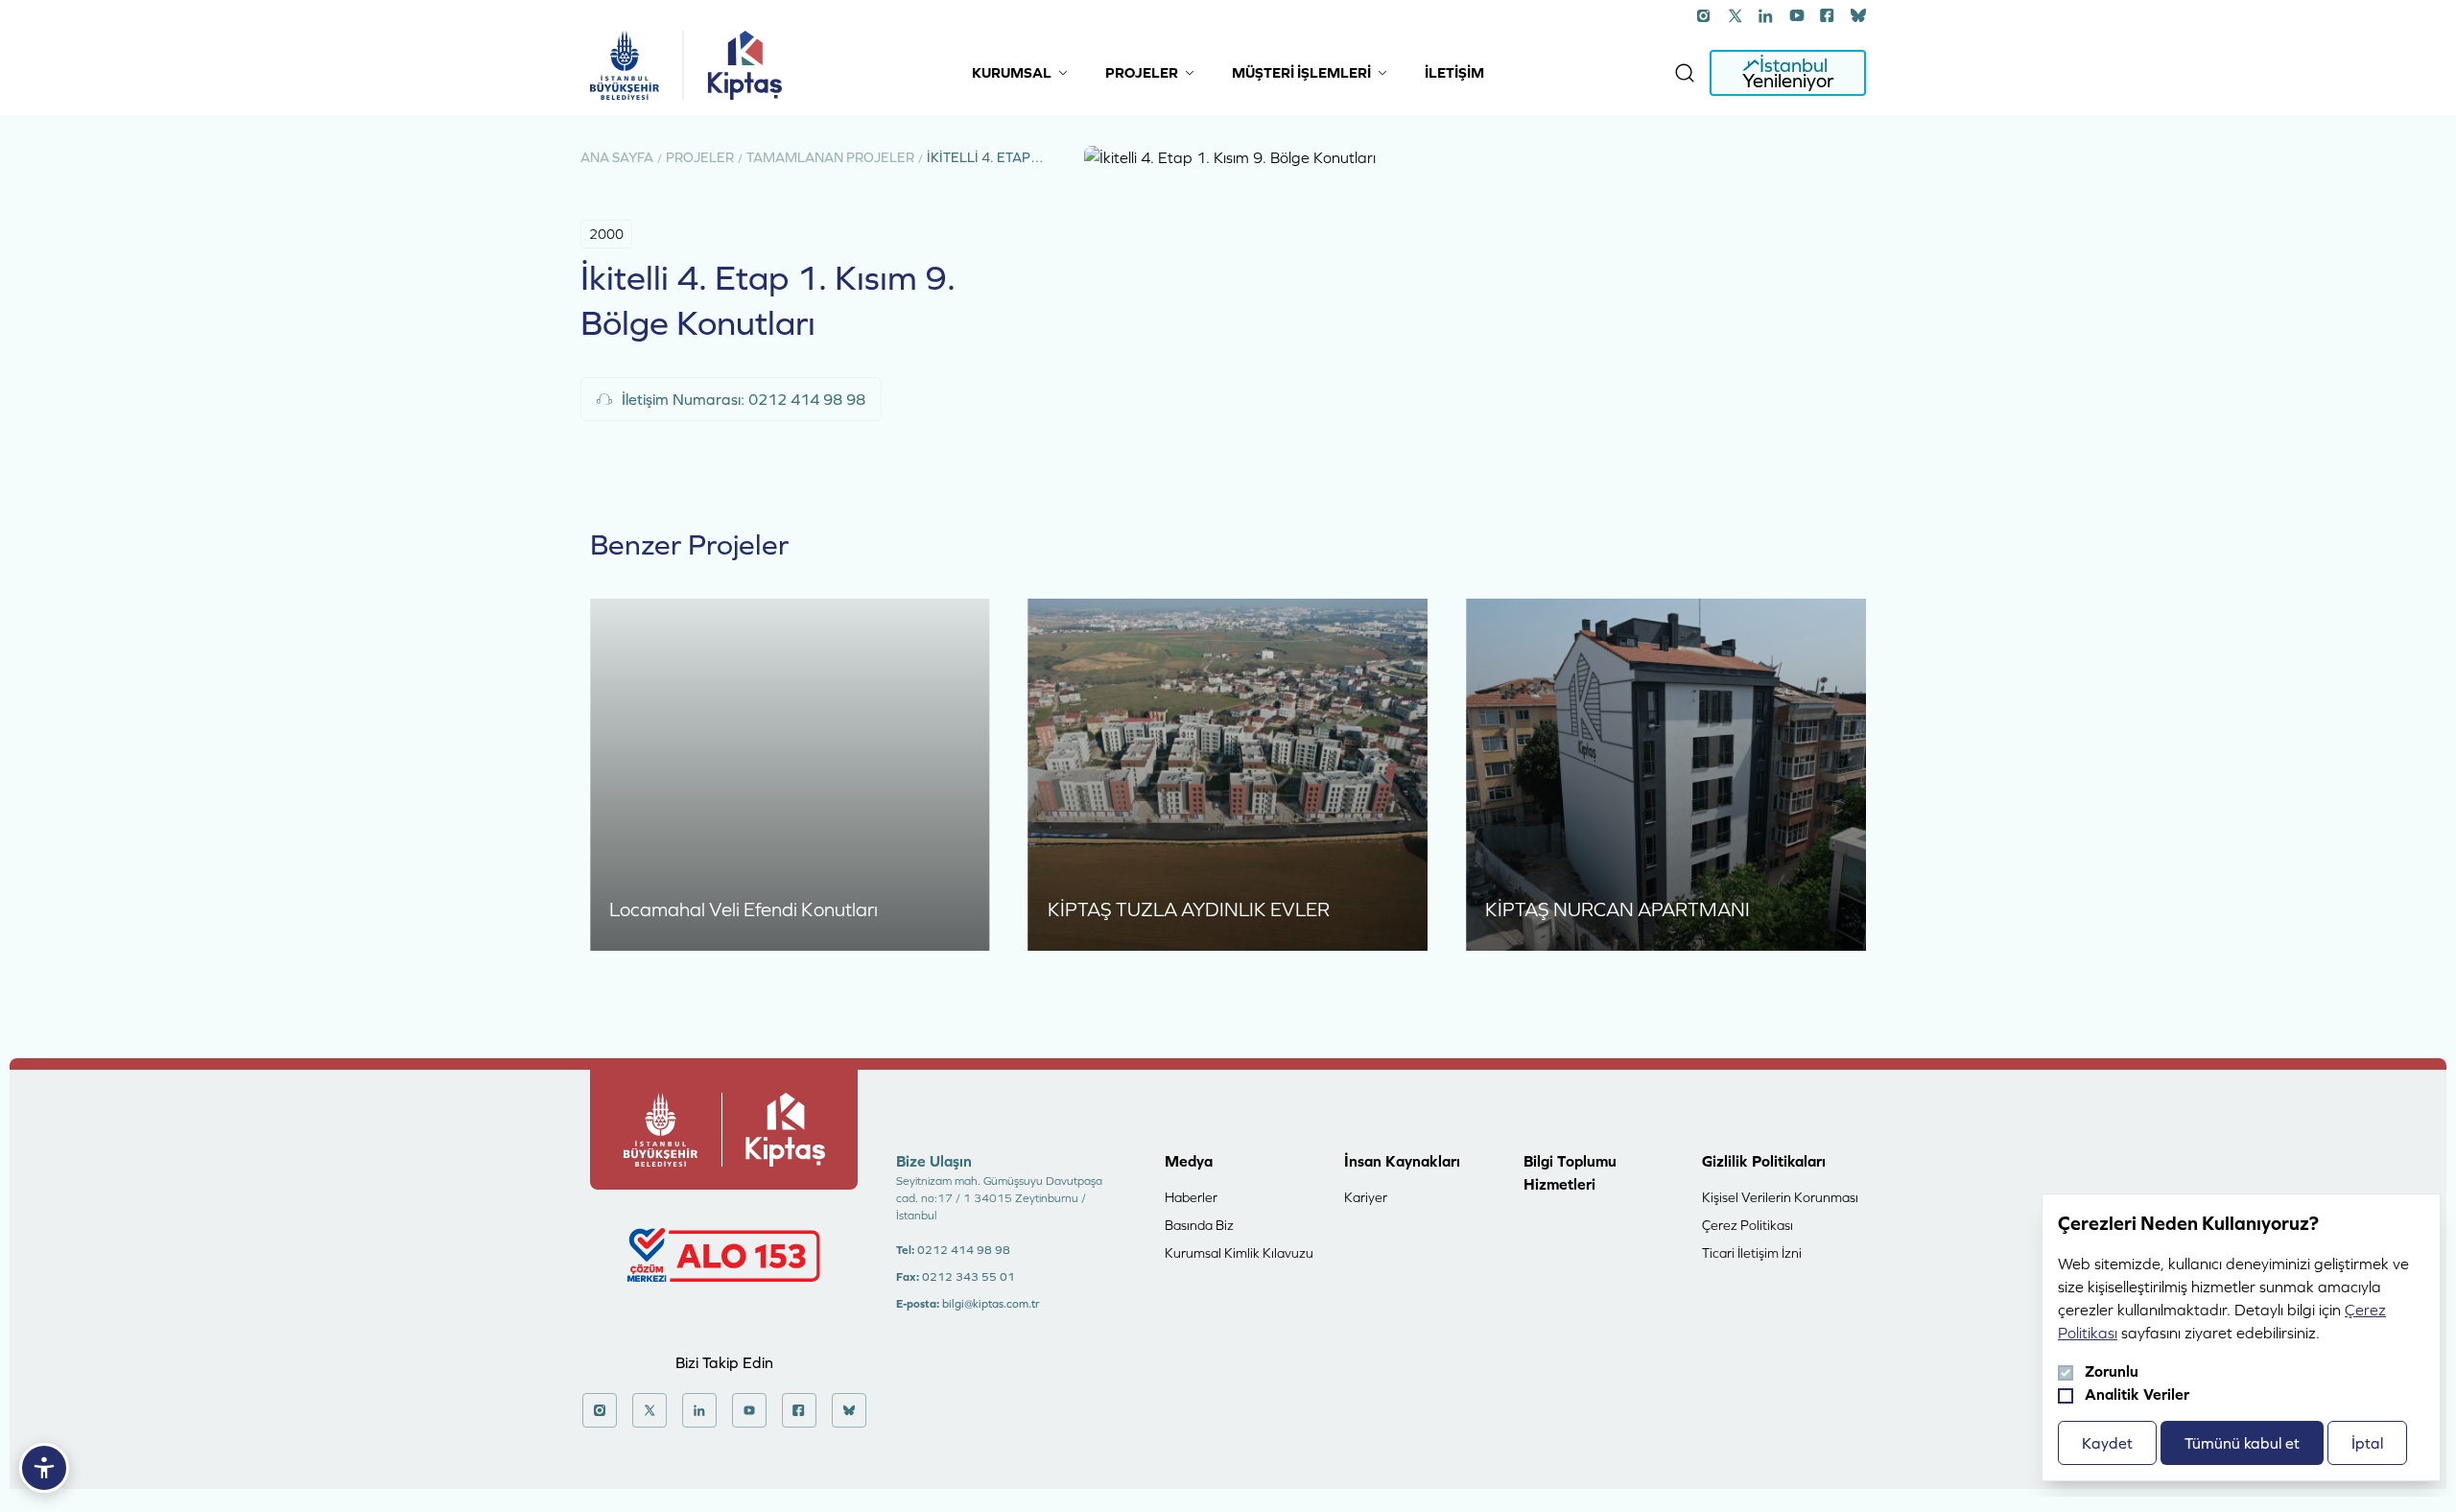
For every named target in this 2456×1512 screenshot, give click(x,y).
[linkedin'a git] (1766, 15)
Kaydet (2107, 1443)
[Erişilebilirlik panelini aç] (44, 1468)
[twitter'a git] (1736, 15)
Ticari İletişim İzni (1752, 1253)
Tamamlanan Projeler (830, 157)
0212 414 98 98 (964, 1250)
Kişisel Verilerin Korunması (1780, 1197)
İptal (2367, 1443)
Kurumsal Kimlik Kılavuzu (1239, 1253)
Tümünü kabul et (2242, 1443)
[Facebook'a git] (1828, 15)
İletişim (1454, 72)
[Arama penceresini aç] (1685, 73)
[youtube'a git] (1797, 15)
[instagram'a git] (1705, 15)
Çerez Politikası (1748, 1225)
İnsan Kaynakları (1402, 1161)
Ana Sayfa (617, 157)
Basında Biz (1199, 1225)
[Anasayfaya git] (625, 65)
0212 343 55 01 (968, 1277)
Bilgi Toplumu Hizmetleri (1570, 1172)
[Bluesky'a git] (1858, 15)
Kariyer (1366, 1197)
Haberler (1191, 1197)
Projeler (700, 157)
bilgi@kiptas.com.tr (991, 1304)
